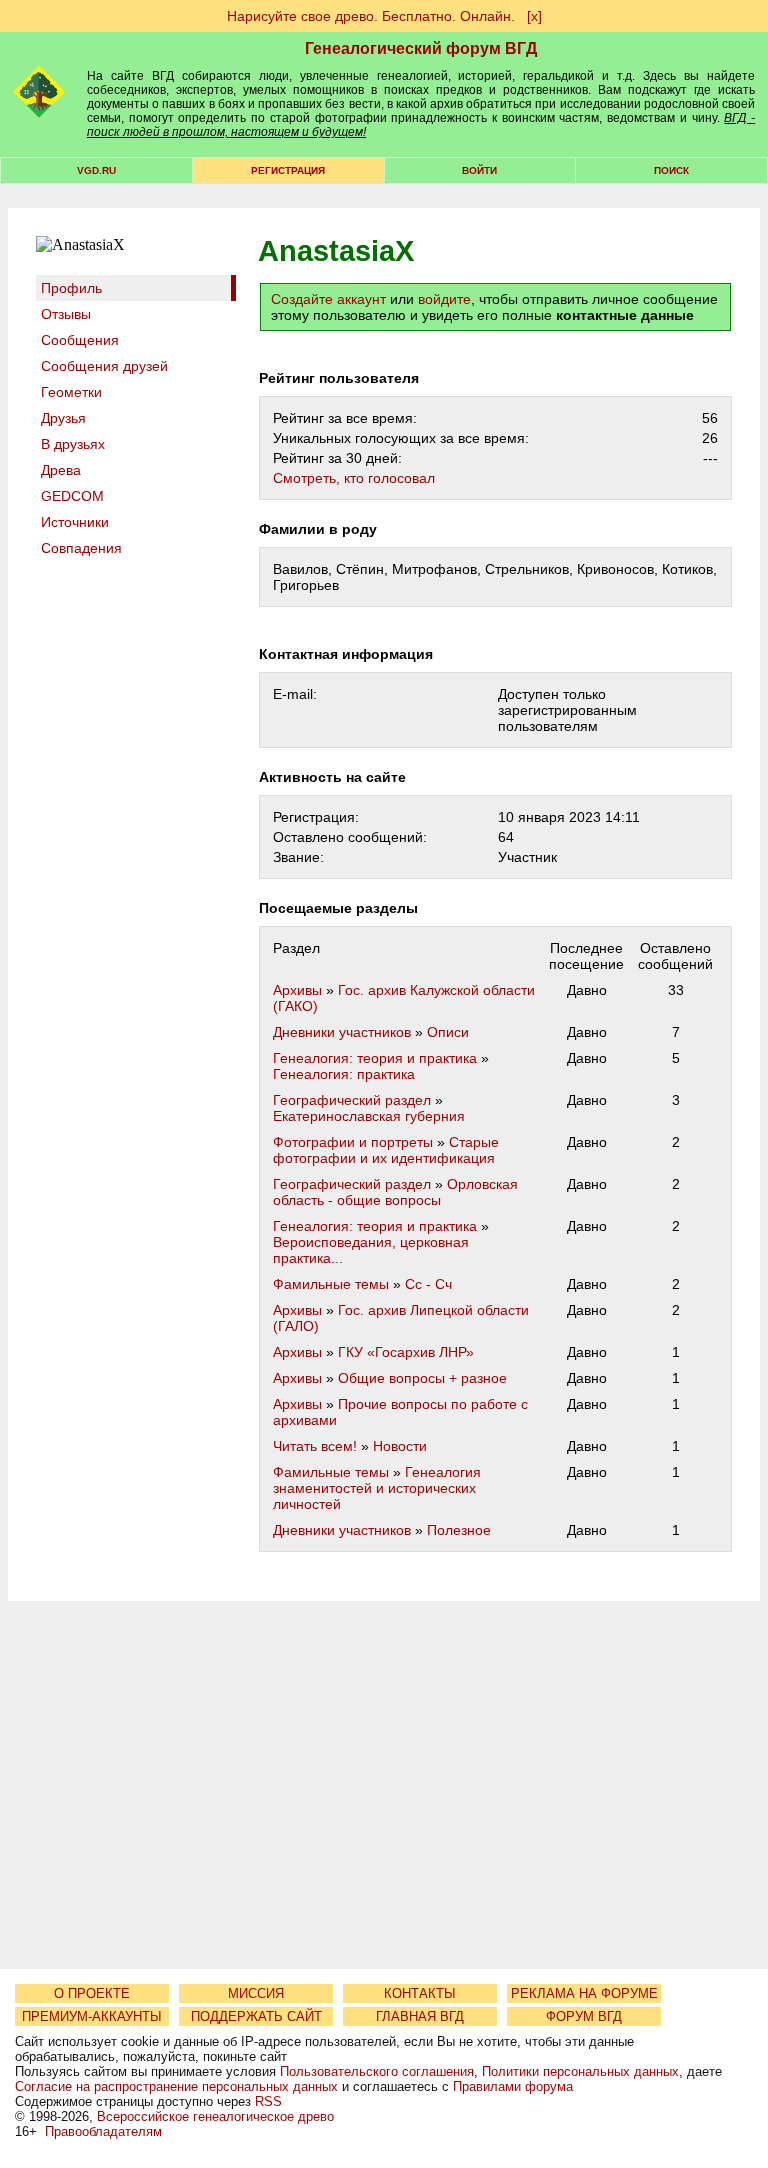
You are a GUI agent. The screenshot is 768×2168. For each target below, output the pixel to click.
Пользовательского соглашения (377, 2071)
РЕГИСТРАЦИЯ (288, 170)
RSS (268, 2101)
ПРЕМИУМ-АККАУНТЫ (92, 2016)
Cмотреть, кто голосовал (354, 478)
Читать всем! (315, 1446)
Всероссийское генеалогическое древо (215, 2116)
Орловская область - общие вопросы (395, 1192)
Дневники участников (342, 1032)
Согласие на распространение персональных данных (176, 2086)
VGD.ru (96, 170)
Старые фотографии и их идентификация (386, 1150)
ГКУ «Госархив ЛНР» (406, 1352)
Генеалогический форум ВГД (421, 48)
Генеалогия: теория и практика (375, 1058)
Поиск (671, 170)
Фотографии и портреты (353, 1142)
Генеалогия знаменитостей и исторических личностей (377, 1488)
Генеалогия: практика (344, 1074)
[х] (534, 16)
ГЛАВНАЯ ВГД (420, 2016)
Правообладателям (103, 2131)
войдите (444, 299)
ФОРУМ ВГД (584, 2016)
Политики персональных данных (580, 2071)
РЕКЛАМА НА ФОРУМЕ (584, 1993)
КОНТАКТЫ (420, 1993)
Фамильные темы (331, 1284)
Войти (479, 170)
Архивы (297, 990)
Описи (448, 1032)
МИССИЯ (256, 1993)
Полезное (459, 1530)
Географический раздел (352, 1100)
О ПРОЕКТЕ (92, 1993)
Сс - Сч (428, 1284)
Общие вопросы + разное (422, 1378)
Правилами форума (513, 2086)
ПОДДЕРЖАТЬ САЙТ (256, 2016)
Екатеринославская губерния (369, 1116)
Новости (400, 1446)
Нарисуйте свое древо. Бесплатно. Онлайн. (371, 16)
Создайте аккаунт (328, 299)
